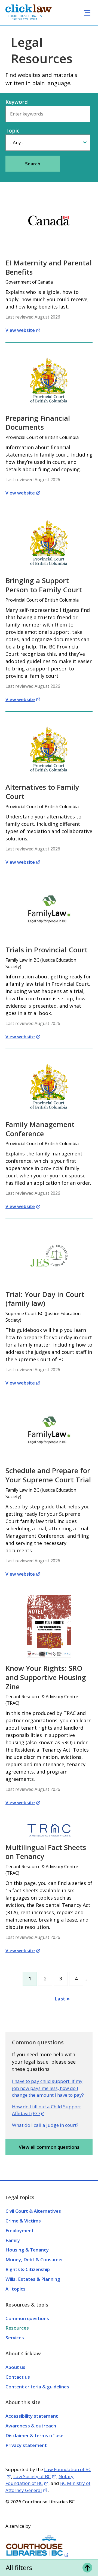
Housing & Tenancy (27, 2250)
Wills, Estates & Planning (33, 2279)
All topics (16, 2289)
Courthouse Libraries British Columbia (25, 18)
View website (20, 330)
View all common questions (49, 2147)
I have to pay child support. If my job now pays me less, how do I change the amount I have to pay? (48, 2088)
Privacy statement (26, 2445)
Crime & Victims (23, 2221)
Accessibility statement (32, 2416)
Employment (20, 2230)
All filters (19, 2567)
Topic (12, 131)
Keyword (17, 102)
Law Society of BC (32, 2476)
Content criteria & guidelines (37, 2387)
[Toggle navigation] (87, 13)
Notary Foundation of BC (39, 2480)
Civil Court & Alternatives (33, 2211)
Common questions (27, 2318)
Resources (17, 2328)
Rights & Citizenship (28, 2269)
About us (15, 2367)
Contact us (18, 2377)
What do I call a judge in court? (45, 2125)
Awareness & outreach (31, 2426)
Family (13, 2240)
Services (15, 2338)
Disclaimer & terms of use (34, 2435)
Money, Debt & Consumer (34, 2259)
